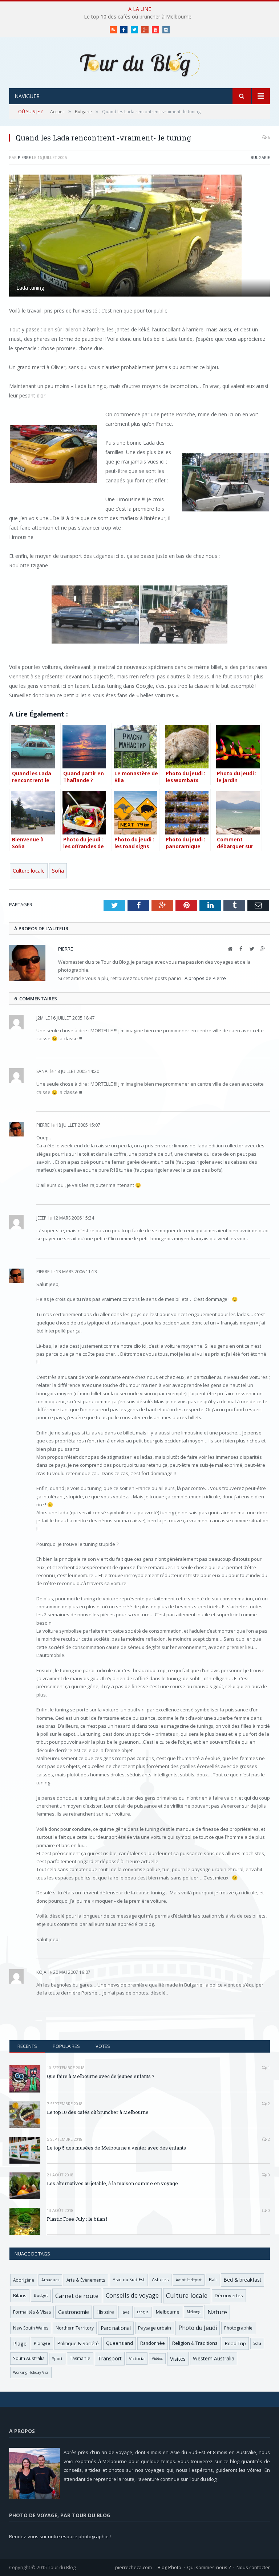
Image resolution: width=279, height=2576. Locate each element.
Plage (20, 2344)
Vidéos (157, 2358)
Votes (103, 2046)
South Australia (29, 2358)
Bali (213, 2280)
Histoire (105, 2312)
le (43, 1018)
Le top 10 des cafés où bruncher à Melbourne (138, 17)
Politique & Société (78, 2343)
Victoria (137, 2358)
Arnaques (50, 2280)
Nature (217, 2312)
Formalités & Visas (32, 2312)
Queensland (120, 2343)
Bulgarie (260, 157)
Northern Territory (75, 2328)
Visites (178, 2359)
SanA (42, 1071)
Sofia (58, 871)
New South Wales (31, 2328)
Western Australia (214, 2358)
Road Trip (235, 2343)
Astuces (160, 2280)
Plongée (42, 2343)
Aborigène (24, 2280)
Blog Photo (169, 2567)
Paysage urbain (155, 2328)
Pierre (24, 157)
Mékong (193, 2312)
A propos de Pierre (205, 978)
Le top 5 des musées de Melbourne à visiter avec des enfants (116, 2148)
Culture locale (29, 871)
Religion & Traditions (195, 2343)
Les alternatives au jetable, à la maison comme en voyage (112, 2183)
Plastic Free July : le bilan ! (77, 2219)
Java (126, 2312)
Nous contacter (253, 2567)
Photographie (238, 2328)
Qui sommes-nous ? (209, 2567)
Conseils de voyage (132, 2295)
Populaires (66, 2046)
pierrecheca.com (134, 2567)
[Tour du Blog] (139, 63)
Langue (143, 2312)
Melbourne (168, 2312)
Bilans (20, 2295)
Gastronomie (74, 2312)
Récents (27, 2046)
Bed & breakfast (242, 2280)
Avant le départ (189, 2280)
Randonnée (153, 2343)
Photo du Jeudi (198, 2328)
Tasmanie (80, 2358)
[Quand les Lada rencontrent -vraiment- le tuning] (139, 236)
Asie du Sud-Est (129, 2280)
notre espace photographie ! (79, 2536)
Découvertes (229, 2295)
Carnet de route (77, 2296)
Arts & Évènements (86, 2280)
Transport (110, 2358)
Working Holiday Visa (31, 2372)
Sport (57, 2359)
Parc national (116, 2328)
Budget (41, 2295)
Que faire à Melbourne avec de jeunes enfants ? (101, 2076)
